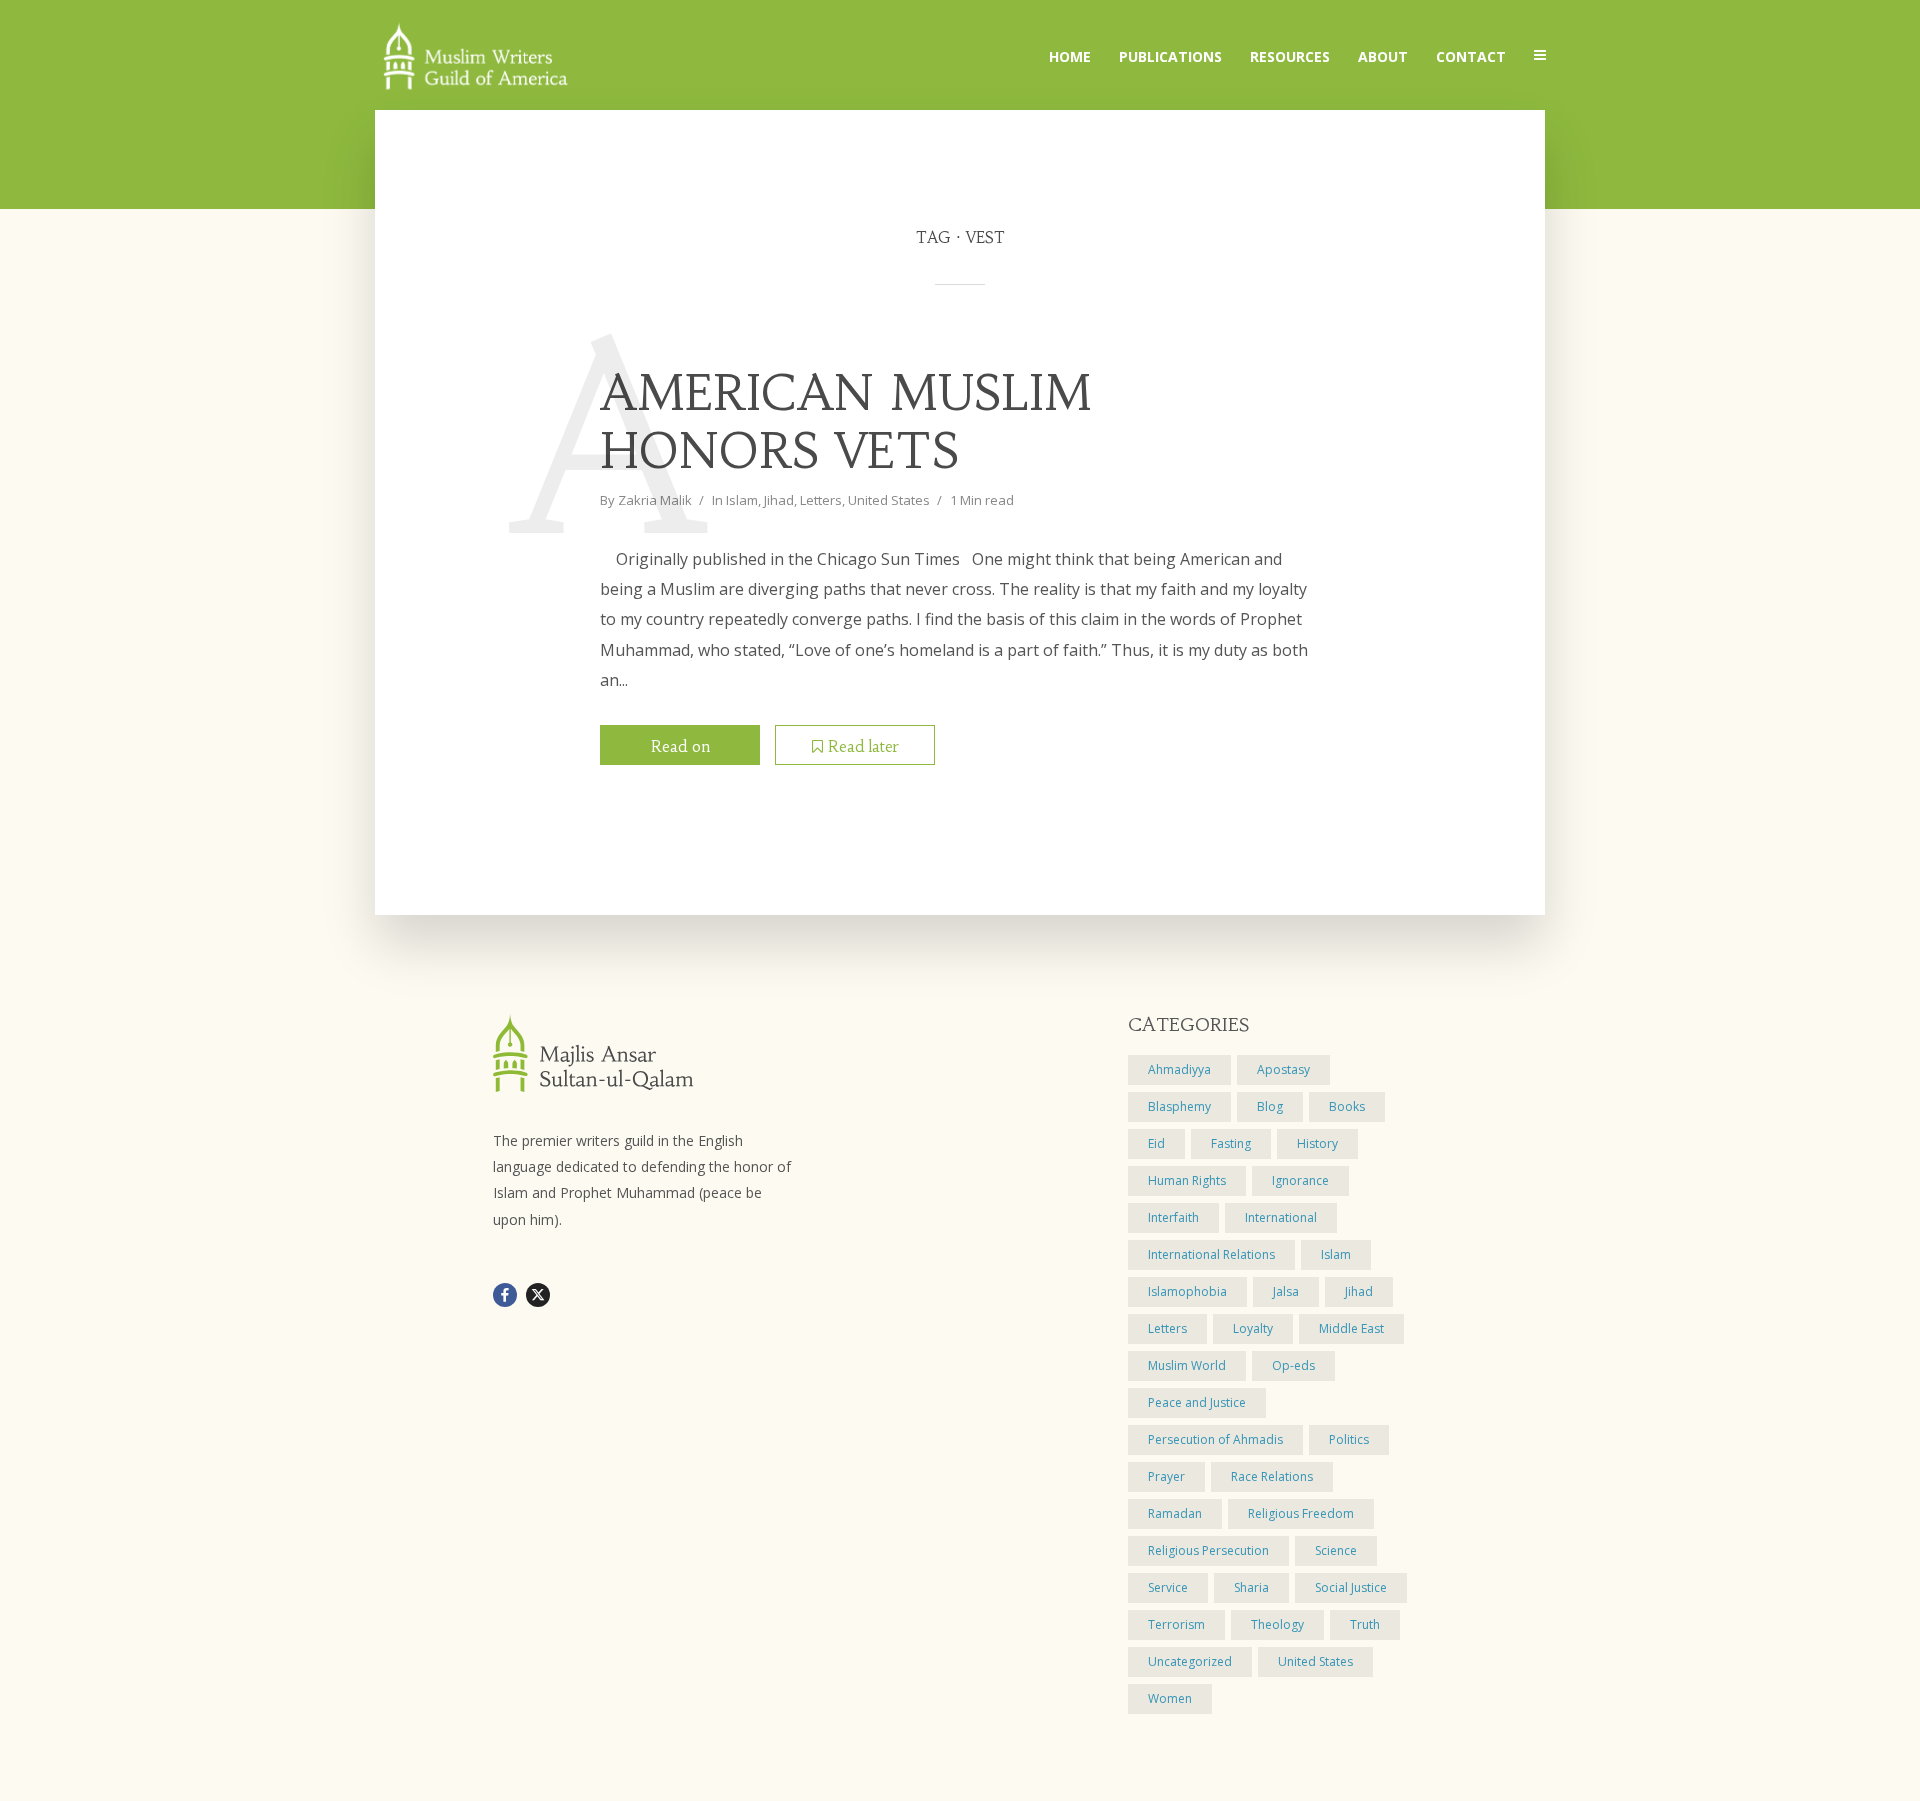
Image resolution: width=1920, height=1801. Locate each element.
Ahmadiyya (1179, 1069)
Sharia (1251, 1587)
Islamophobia (1187, 1291)
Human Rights (1187, 1180)
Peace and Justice (1197, 1402)
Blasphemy (1179, 1106)
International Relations (1211, 1254)
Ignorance (1300, 1180)
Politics (1349, 1439)
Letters (821, 500)
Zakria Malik (655, 500)
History (1317, 1143)
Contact (1471, 56)
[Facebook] (505, 1295)
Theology (1277, 1624)
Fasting (1231, 1143)
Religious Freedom (1301, 1513)
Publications (1170, 56)
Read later (863, 746)
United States (889, 500)
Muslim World (1187, 1365)
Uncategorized (1190, 1661)
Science (1336, 1550)
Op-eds (1293, 1365)
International (1281, 1217)
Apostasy (1283, 1069)
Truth (1365, 1624)
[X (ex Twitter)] (538, 1295)
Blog (1270, 1106)
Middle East (1351, 1328)
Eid (1156, 1143)
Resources (1290, 56)
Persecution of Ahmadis (1215, 1439)
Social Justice (1351, 1587)
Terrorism (1176, 1624)
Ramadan (1175, 1513)
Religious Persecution (1208, 1550)
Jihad (779, 500)
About (1383, 56)
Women (1170, 1698)
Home (1070, 56)
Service (1168, 1587)
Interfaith (1173, 1217)
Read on (680, 746)
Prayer (1166, 1476)
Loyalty (1253, 1328)
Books (1347, 1106)
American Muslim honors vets (846, 422)
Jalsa (1286, 1291)
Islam (742, 500)
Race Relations (1272, 1476)
